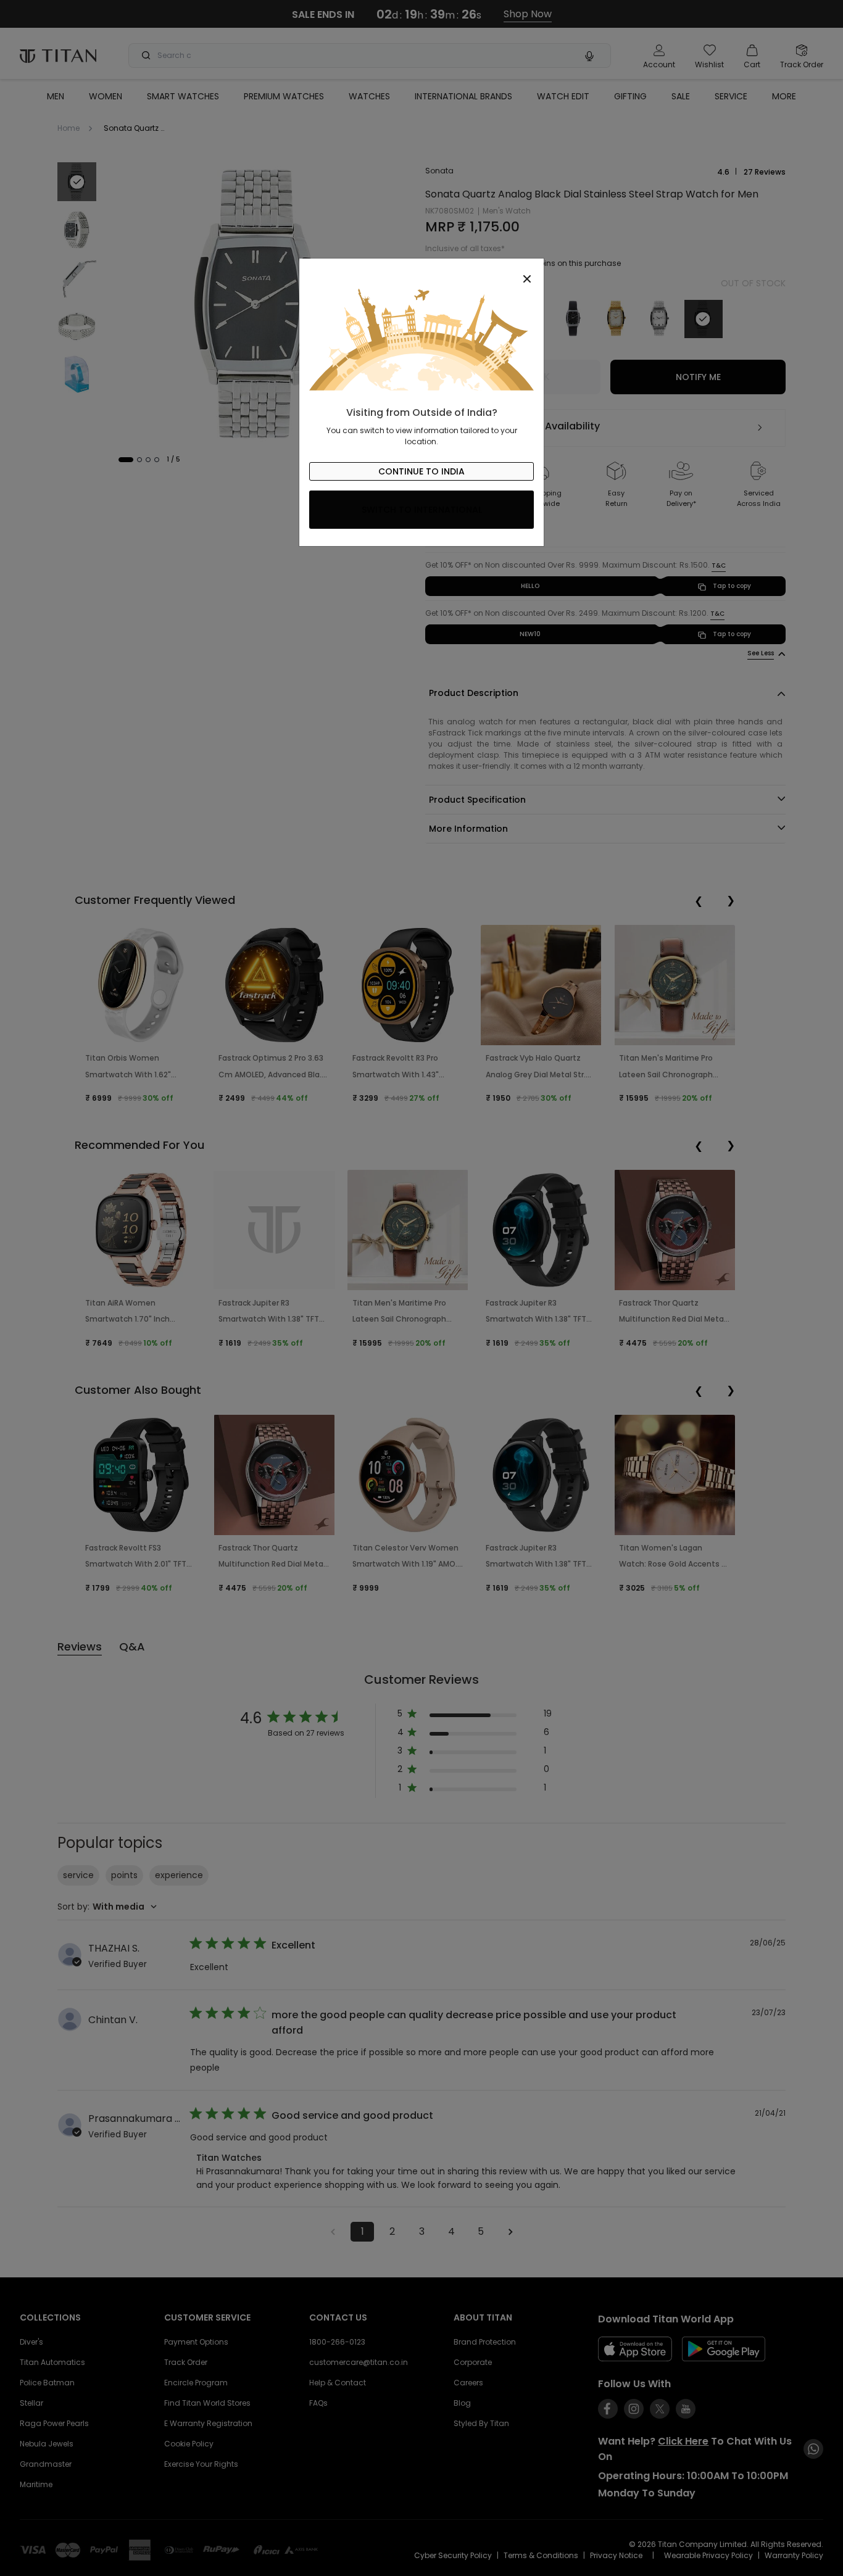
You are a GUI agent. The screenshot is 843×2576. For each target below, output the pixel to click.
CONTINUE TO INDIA (421, 471)
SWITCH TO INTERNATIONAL (422, 510)
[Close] (421, 272)
